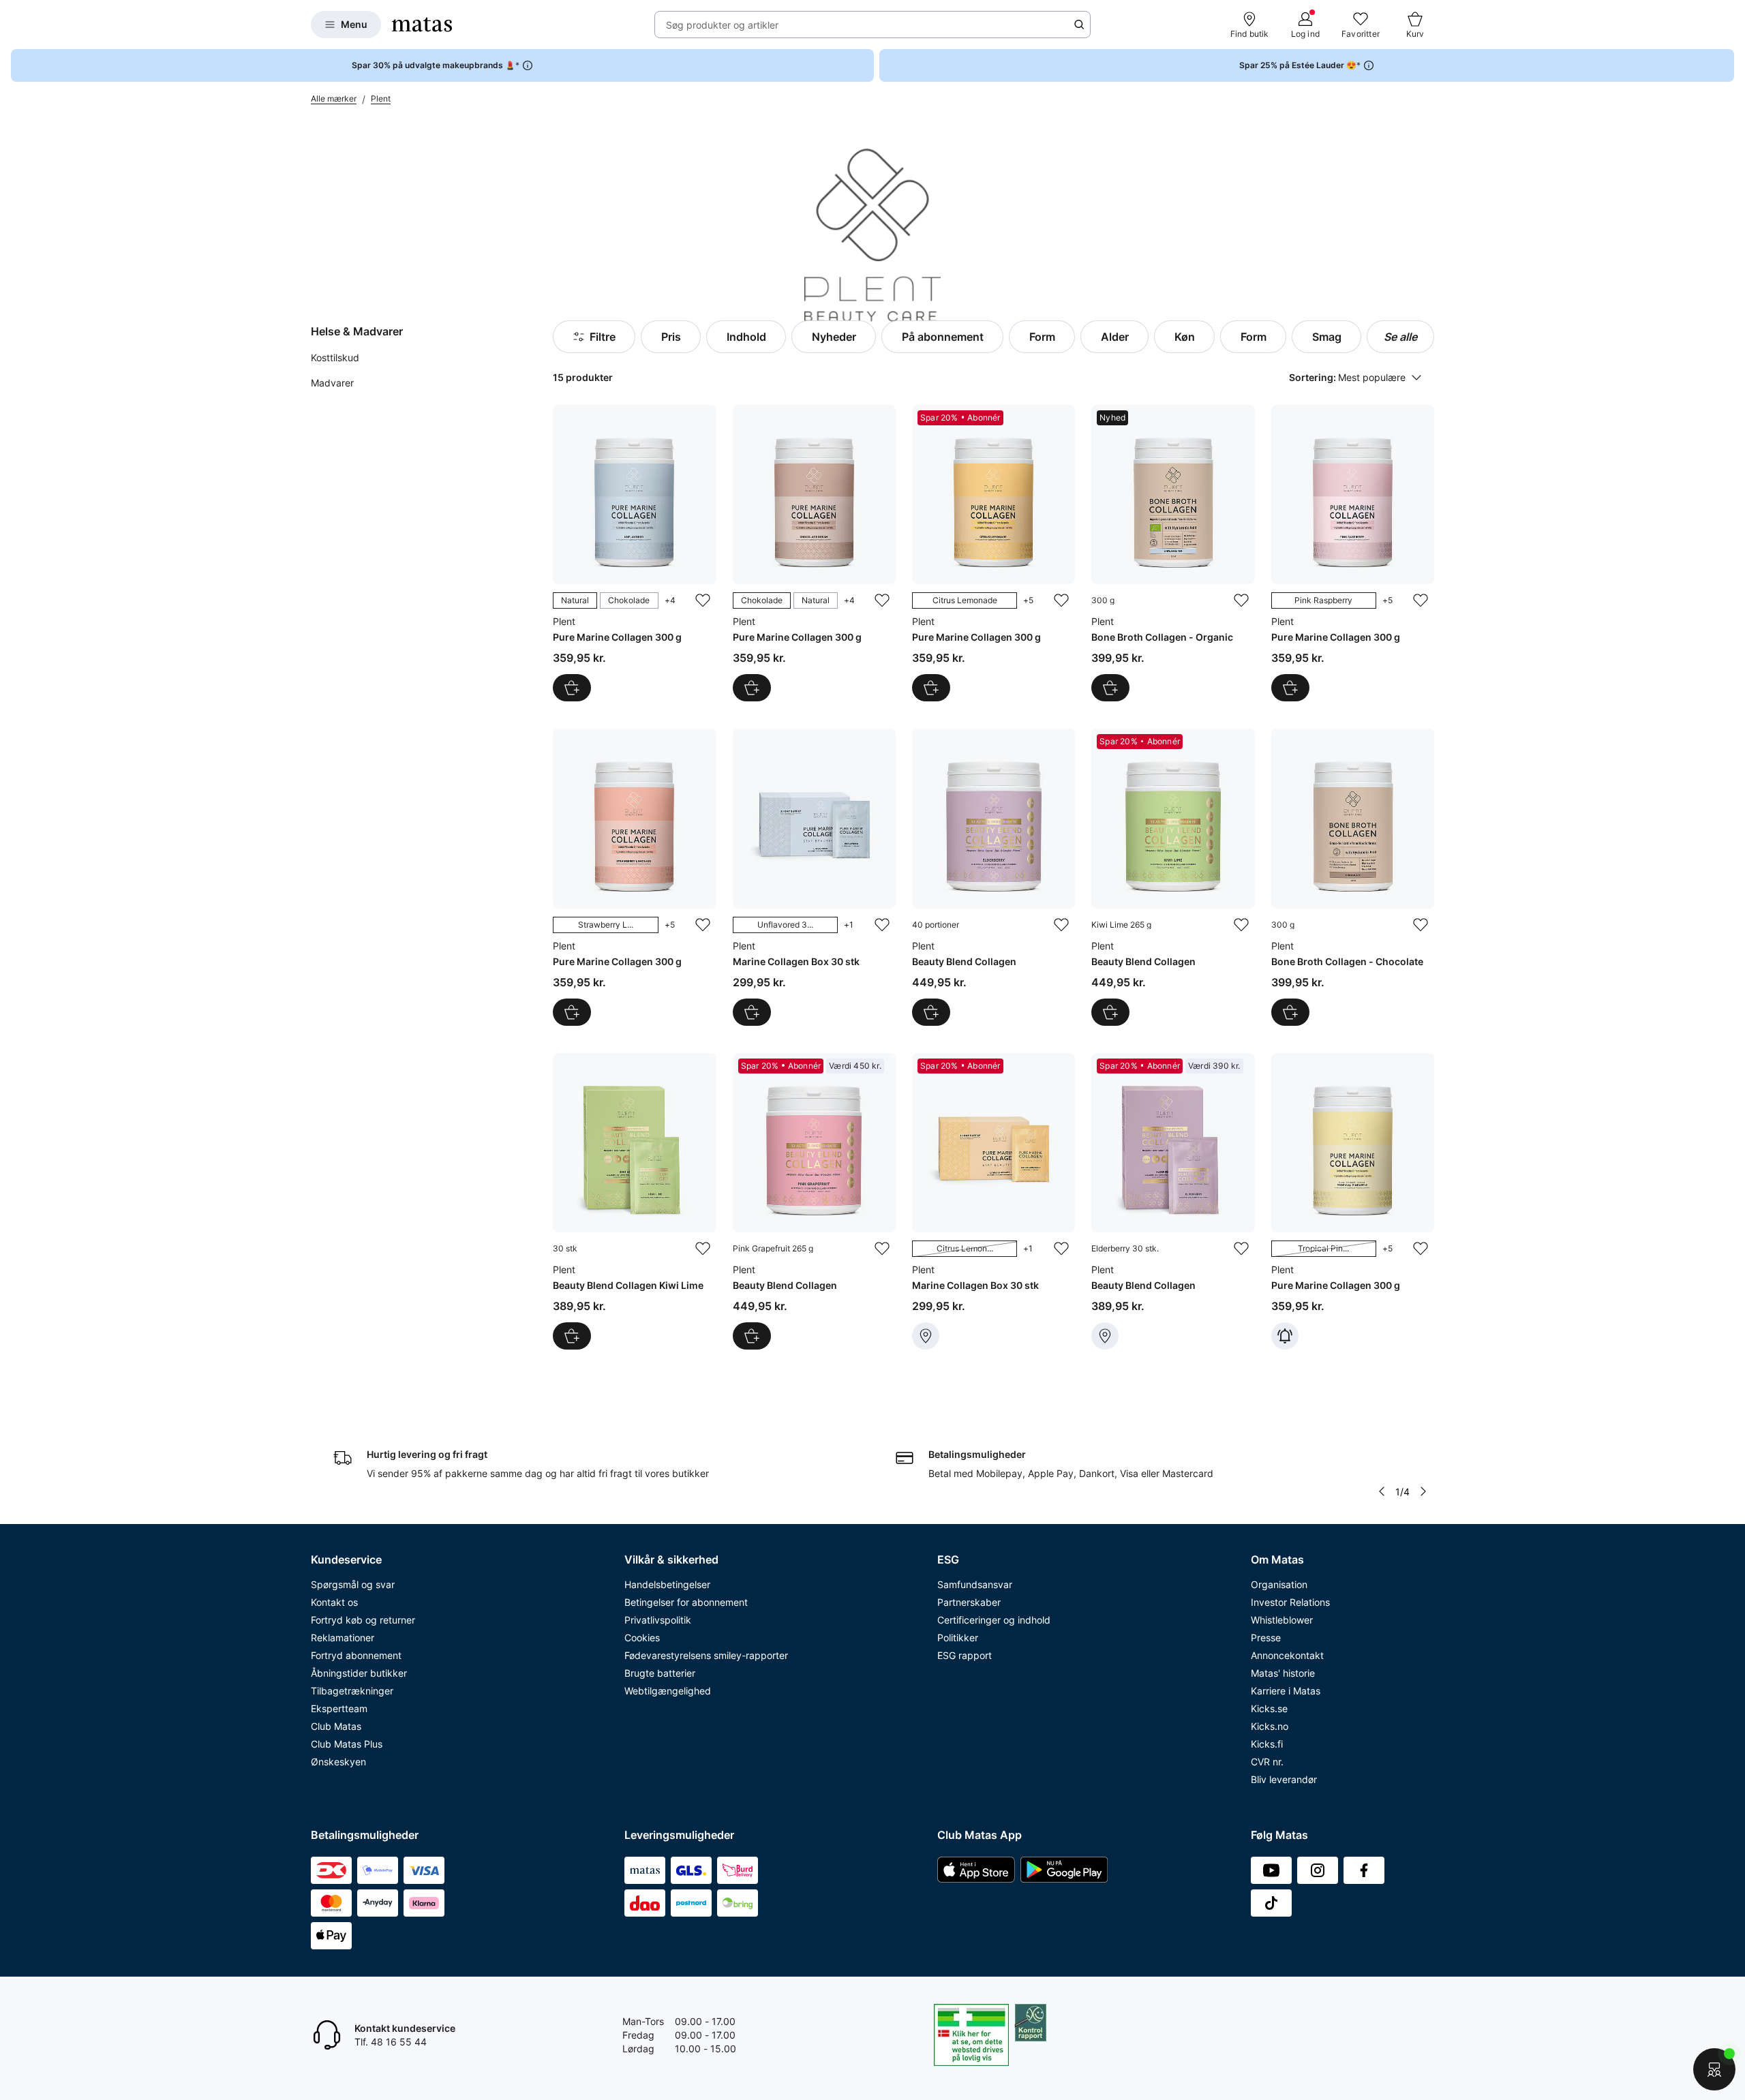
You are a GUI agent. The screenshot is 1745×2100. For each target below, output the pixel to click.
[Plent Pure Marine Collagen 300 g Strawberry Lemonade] (634, 877)
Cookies (642, 1638)
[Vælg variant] (572, 688)
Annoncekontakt (1287, 1655)
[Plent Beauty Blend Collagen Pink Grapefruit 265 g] (814, 1201)
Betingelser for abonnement (686, 1602)
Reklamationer (343, 1638)
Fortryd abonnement (356, 1655)
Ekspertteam (339, 1708)
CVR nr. (1267, 1762)
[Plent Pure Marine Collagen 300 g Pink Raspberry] (1353, 553)
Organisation (1279, 1584)
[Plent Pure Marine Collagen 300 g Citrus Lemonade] (993, 553)
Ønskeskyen (338, 1762)
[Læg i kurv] (1110, 688)
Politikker (958, 1638)
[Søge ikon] (1079, 25)
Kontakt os (334, 1602)
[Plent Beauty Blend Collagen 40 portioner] (993, 877)
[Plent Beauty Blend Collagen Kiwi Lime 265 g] (1173, 877)
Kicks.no (1270, 1726)
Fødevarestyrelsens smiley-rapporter (706, 1655)
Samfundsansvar (975, 1584)
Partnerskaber (969, 1602)
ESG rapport (965, 1655)
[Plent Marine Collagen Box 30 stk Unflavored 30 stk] (814, 877)
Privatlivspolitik (658, 1620)
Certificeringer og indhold (994, 1620)
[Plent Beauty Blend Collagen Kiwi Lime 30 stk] (634, 1201)
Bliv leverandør (1284, 1779)
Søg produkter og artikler (722, 25)
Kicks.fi (1267, 1744)
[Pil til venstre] (1382, 1491)
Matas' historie (1283, 1673)
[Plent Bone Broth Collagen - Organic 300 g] (1173, 553)
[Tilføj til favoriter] (703, 600)
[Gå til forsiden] (422, 25)
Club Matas (336, 1726)
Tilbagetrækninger (352, 1691)
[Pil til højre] (1423, 1491)
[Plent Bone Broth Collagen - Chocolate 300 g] (1353, 877)
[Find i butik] (926, 1336)
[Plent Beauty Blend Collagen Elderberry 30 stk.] (1173, 1201)
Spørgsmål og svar (353, 1584)
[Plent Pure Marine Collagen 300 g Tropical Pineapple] (1353, 1201)
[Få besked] (1285, 1336)
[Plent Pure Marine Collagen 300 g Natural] (634, 553)
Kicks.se (1269, 1708)
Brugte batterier (660, 1673)
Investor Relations (1290, 1602)
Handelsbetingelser (667, 1584)
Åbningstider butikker (359, 1673)
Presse (1266, 1638)
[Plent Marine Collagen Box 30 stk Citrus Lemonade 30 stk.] (993, 1201)
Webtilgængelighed (668, 1691)
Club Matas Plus (347, 1744)
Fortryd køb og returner (363, 1620)
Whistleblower (1282, 1620)
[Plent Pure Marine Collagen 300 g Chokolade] (814, 553)
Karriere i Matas (1286, 1691)
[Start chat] (1714, 2069)
